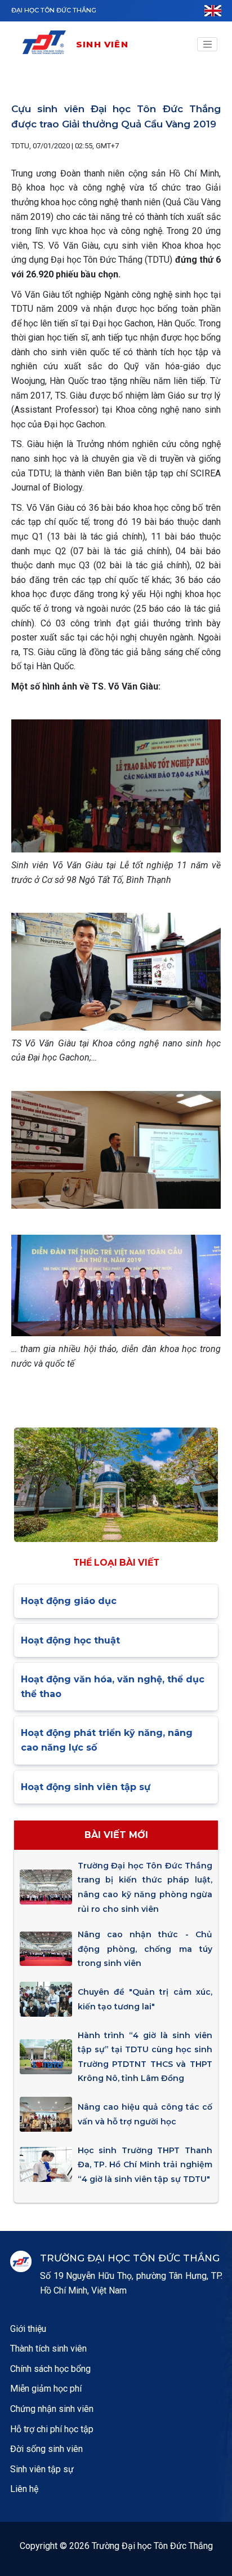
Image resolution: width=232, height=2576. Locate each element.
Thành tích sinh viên (48, 2349)
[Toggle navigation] (207, 45)
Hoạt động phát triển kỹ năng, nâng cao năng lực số (107, 1740)
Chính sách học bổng (50, 2369)
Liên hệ (24, 2489)
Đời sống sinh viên (46, 2449)
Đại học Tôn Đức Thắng (54, 10)
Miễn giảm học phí (46, 2389)
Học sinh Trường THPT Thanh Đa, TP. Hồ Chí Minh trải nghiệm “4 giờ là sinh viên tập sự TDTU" (145, 2165)
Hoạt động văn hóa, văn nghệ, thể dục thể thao (113, 1687)
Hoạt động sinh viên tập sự (86, 1787)
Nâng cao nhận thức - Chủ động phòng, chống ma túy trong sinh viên (145, 1949)
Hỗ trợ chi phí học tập (52, 2429)
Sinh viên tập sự (42, 2469)
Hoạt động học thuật (70, 1640)
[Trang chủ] (48, 44)
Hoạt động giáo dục (69, 1601)
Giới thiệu (28, 2329)
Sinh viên (102, 44)
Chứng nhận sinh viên (52, 2409)
